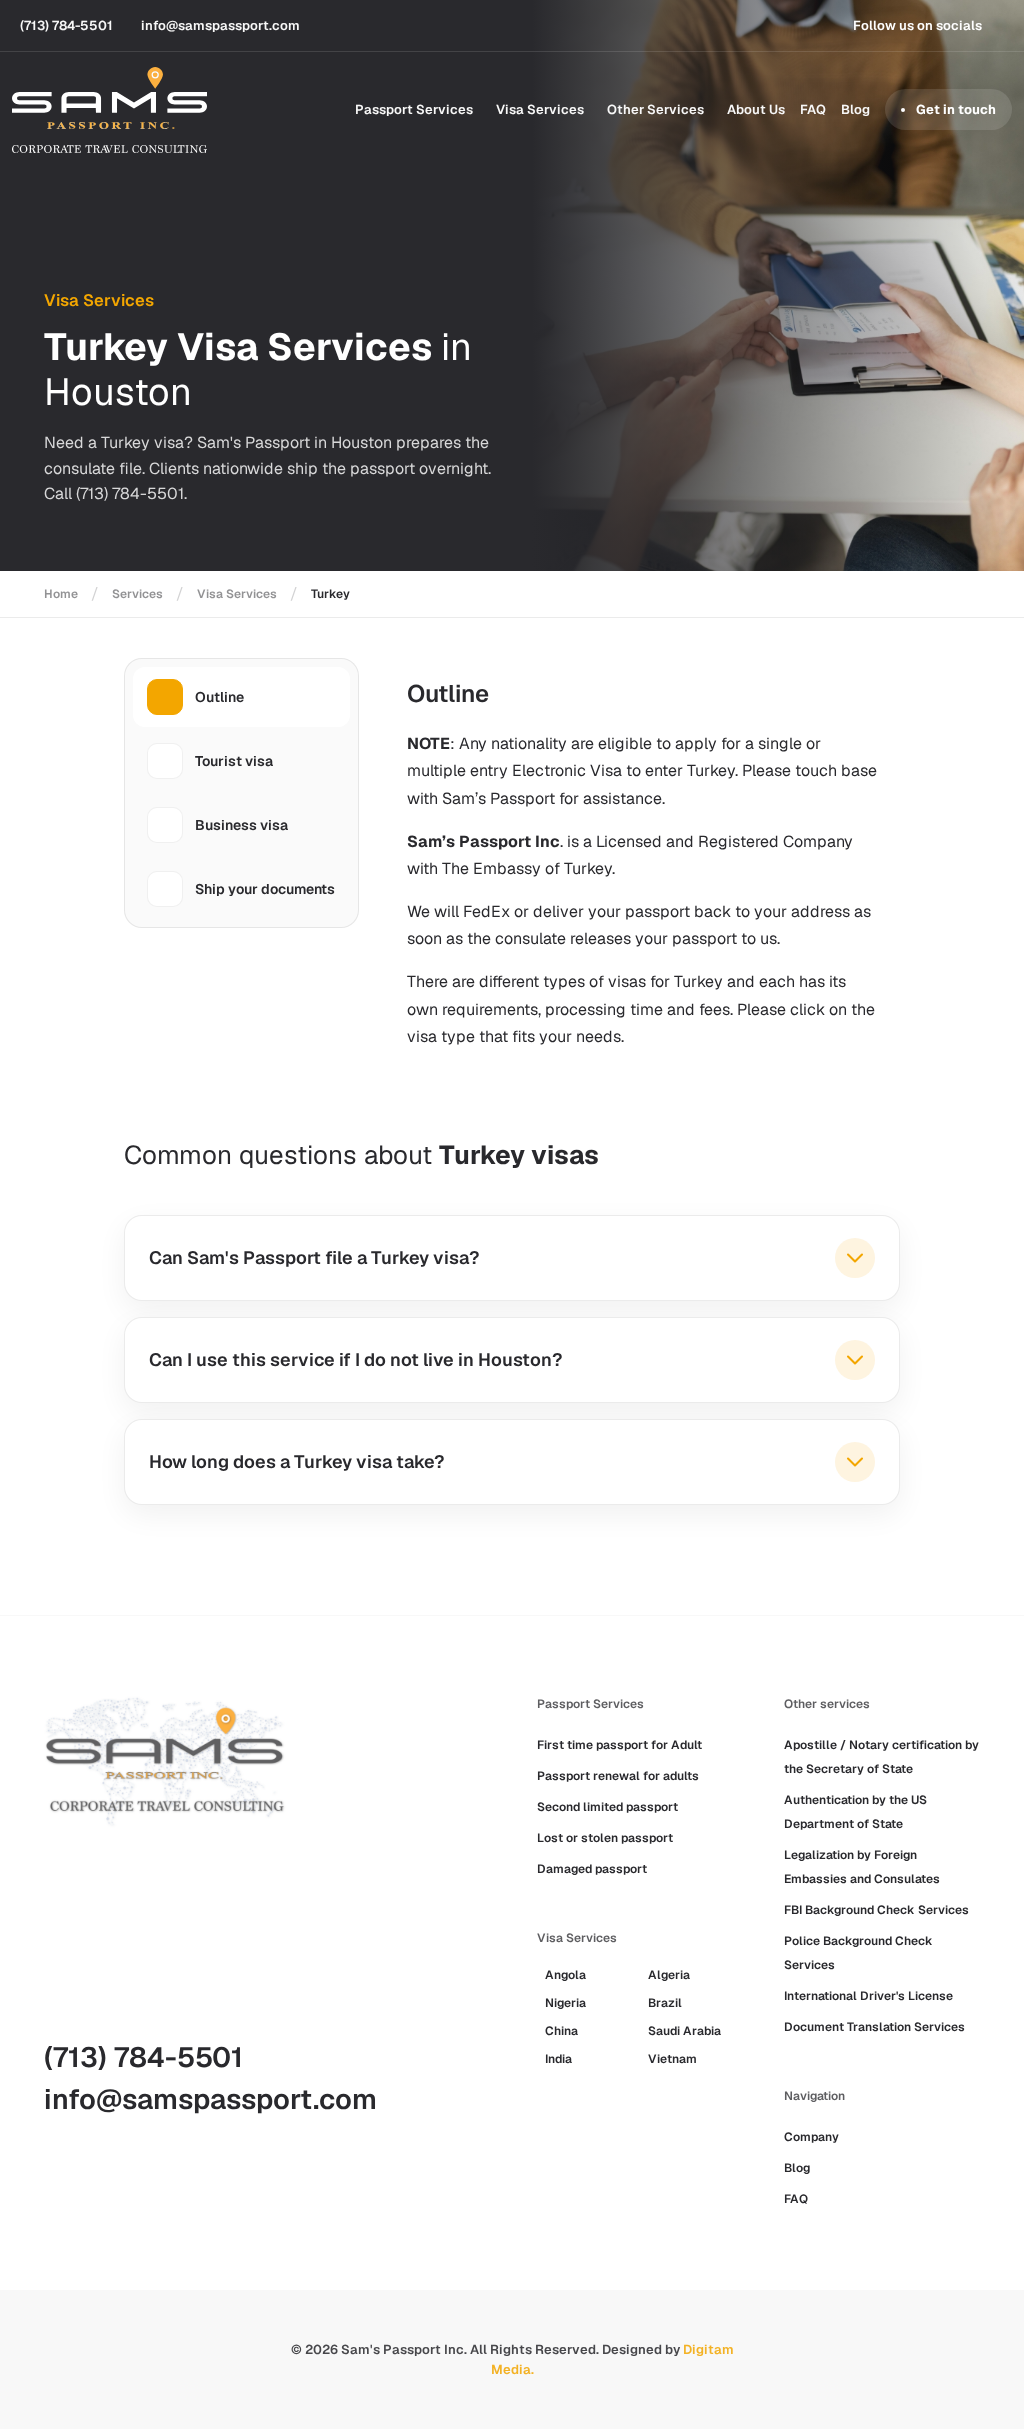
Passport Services (414, 109)
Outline (219, 697)
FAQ (813, 109)
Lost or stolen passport (605, 1838)
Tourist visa (234, 761)
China (561, 2031)
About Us (756, 109)
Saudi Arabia (684, 2031)
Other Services (655, 109)
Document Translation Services (874, 2027)
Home (61, 594)
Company (811, 2137)
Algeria (669, 1975)
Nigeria (565, 2003)
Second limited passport (607, 1807)
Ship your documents (265, 889)
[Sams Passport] (109, 110)
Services (137, 594)
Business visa (241, 825)
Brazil (665, 2003)
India (558, 2059)
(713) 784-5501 (143, 2057)
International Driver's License (868, 1996)
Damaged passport (592, 1869)
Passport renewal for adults (618, 1776)
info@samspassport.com (210, 2099)
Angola (565, 1975)
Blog (855, 109)
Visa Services (540, 109)
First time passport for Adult (619, 1745)
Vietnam (672, 2059)
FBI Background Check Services (876, 1910)
